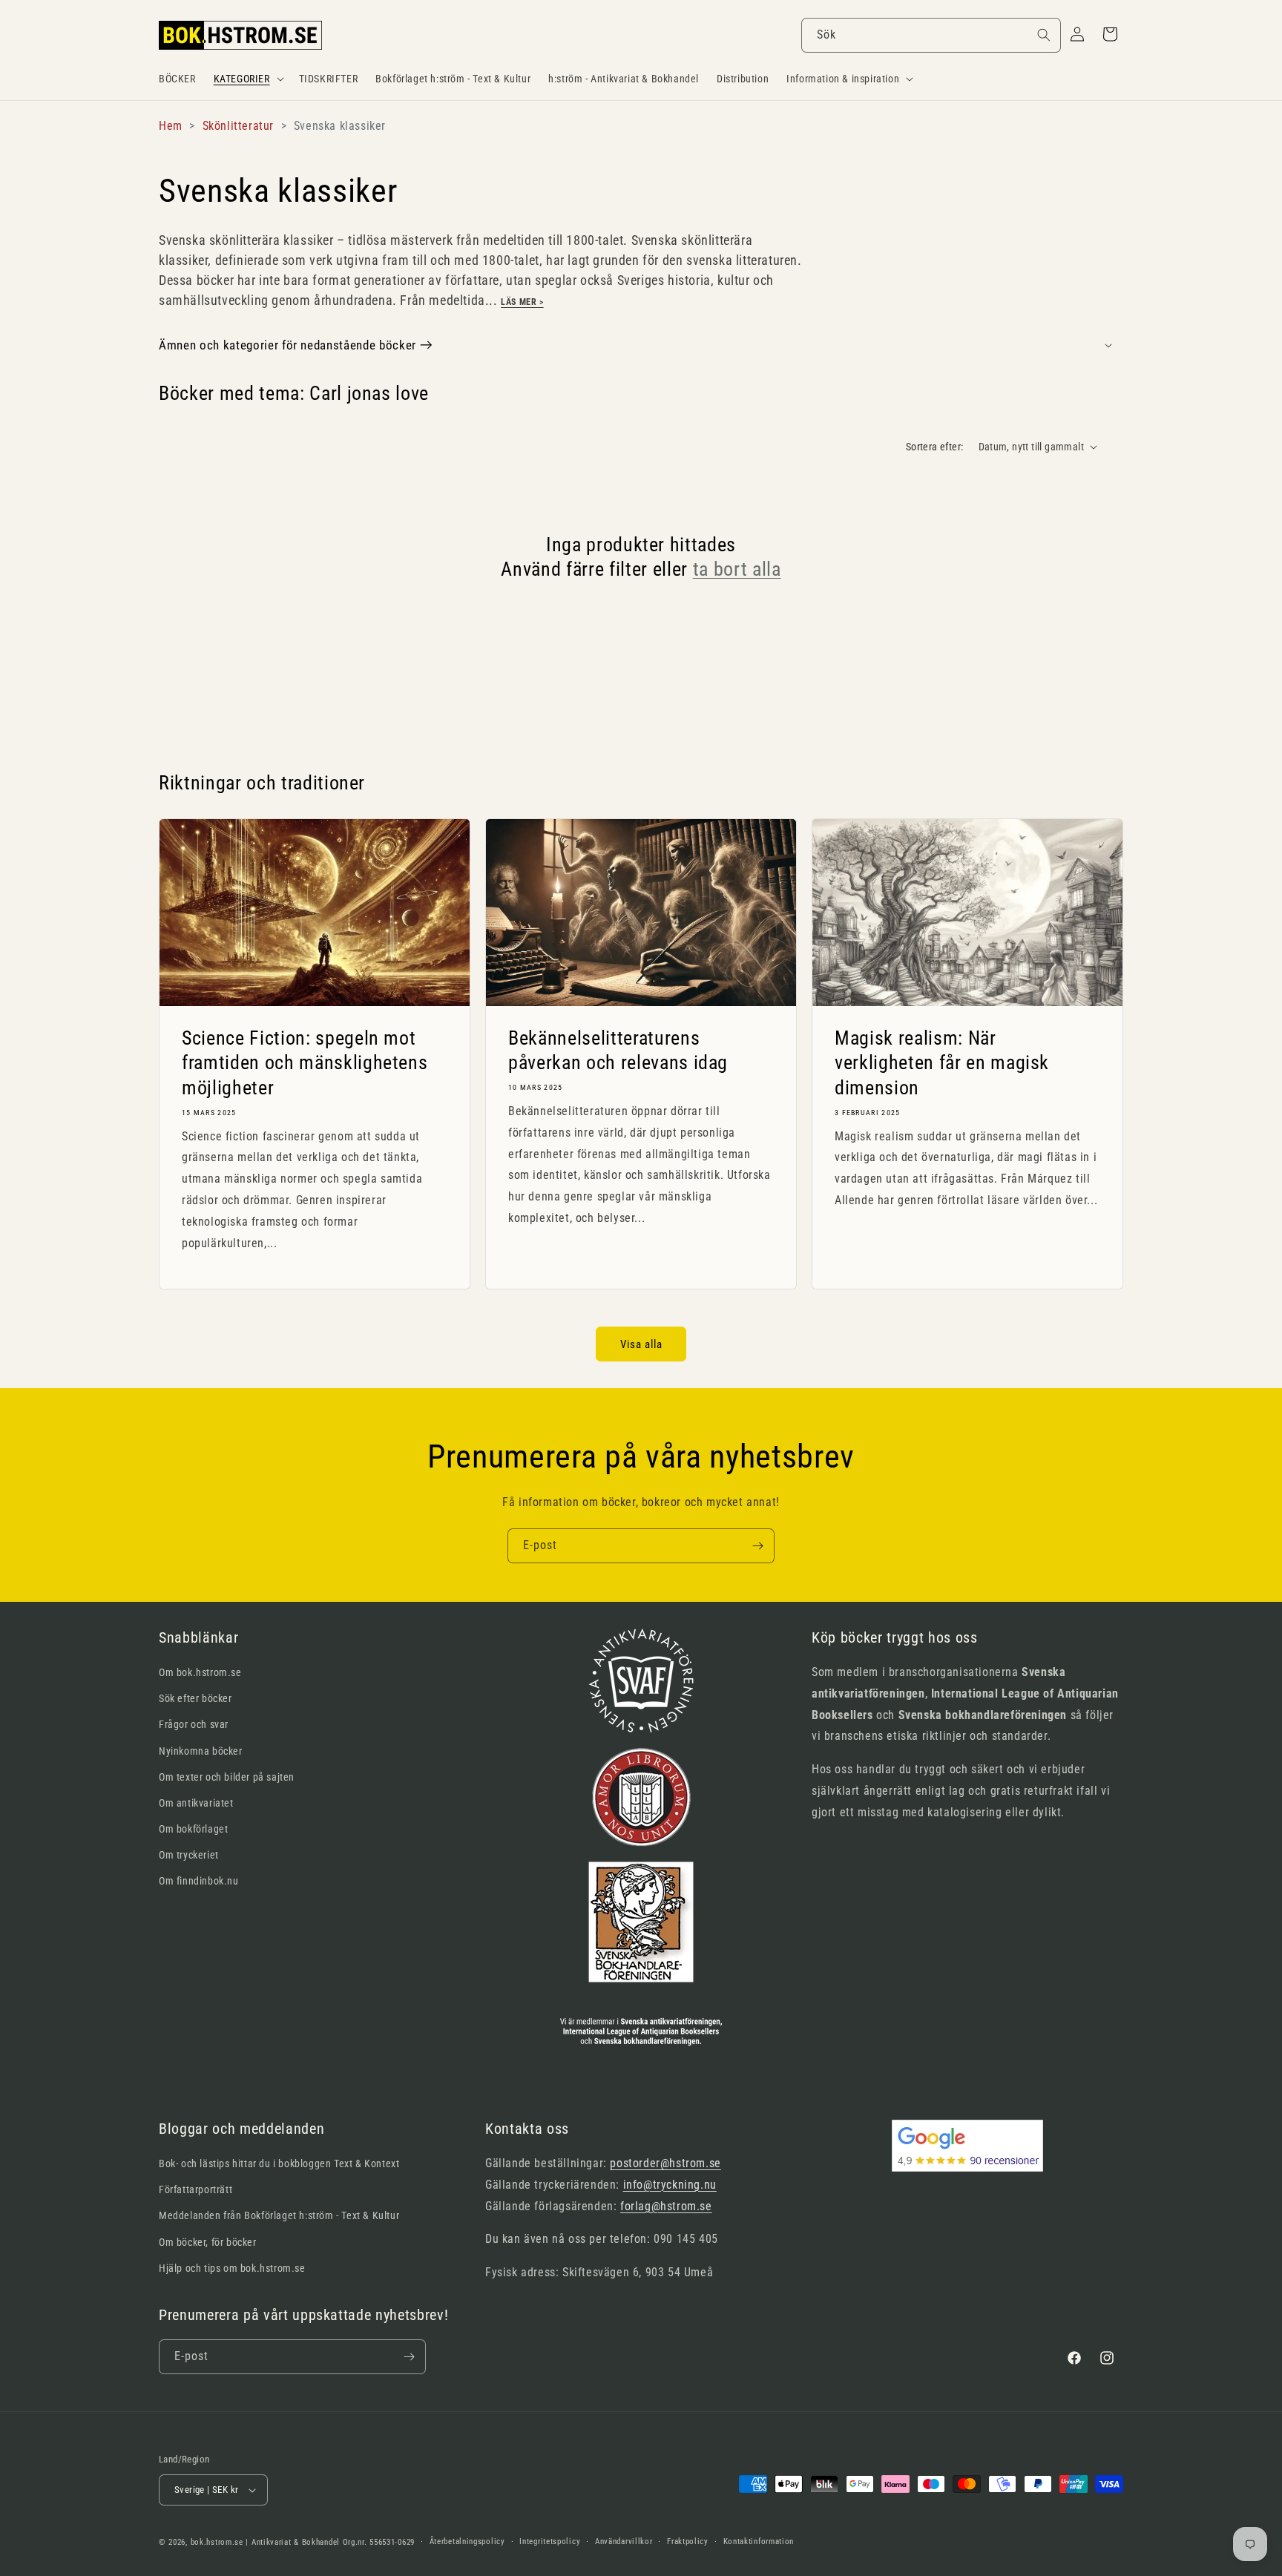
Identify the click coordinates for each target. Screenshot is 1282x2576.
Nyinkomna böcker (201, 1751)
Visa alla (641, 1344)
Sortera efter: (935, 447)
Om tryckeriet (189, 1855)
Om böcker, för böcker (208, 2242)
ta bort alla (737, 569)
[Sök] (1044, 35)
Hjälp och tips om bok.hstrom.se (232, 2268)
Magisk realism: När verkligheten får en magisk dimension (942, 1062)
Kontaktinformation (759, 2541)
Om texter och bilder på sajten (227, 1777)
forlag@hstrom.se (666, 2206)
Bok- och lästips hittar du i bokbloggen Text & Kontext (279, 2163)
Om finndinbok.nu (199, 1881)
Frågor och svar (194, 1724)
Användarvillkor (624, 2541)
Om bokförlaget (193, 1829)
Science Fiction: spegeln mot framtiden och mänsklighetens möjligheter (305, 1062)
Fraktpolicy (688, 2541)
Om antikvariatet (196, 1803)
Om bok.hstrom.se (200, 1672)
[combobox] (931, 35)
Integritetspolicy (550, 2541)
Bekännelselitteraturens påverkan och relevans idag (618, 1050)
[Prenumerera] (757, 1546)
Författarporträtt (195, 2189)
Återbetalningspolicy (467, 2541)
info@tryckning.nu (670, 2185)
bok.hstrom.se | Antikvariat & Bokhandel (265, 2542)
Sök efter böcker (195, 1698)
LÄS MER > (522, 302)
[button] (247, 79)
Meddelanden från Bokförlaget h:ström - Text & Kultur (279, 2215)
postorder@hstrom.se (665, 2163)
